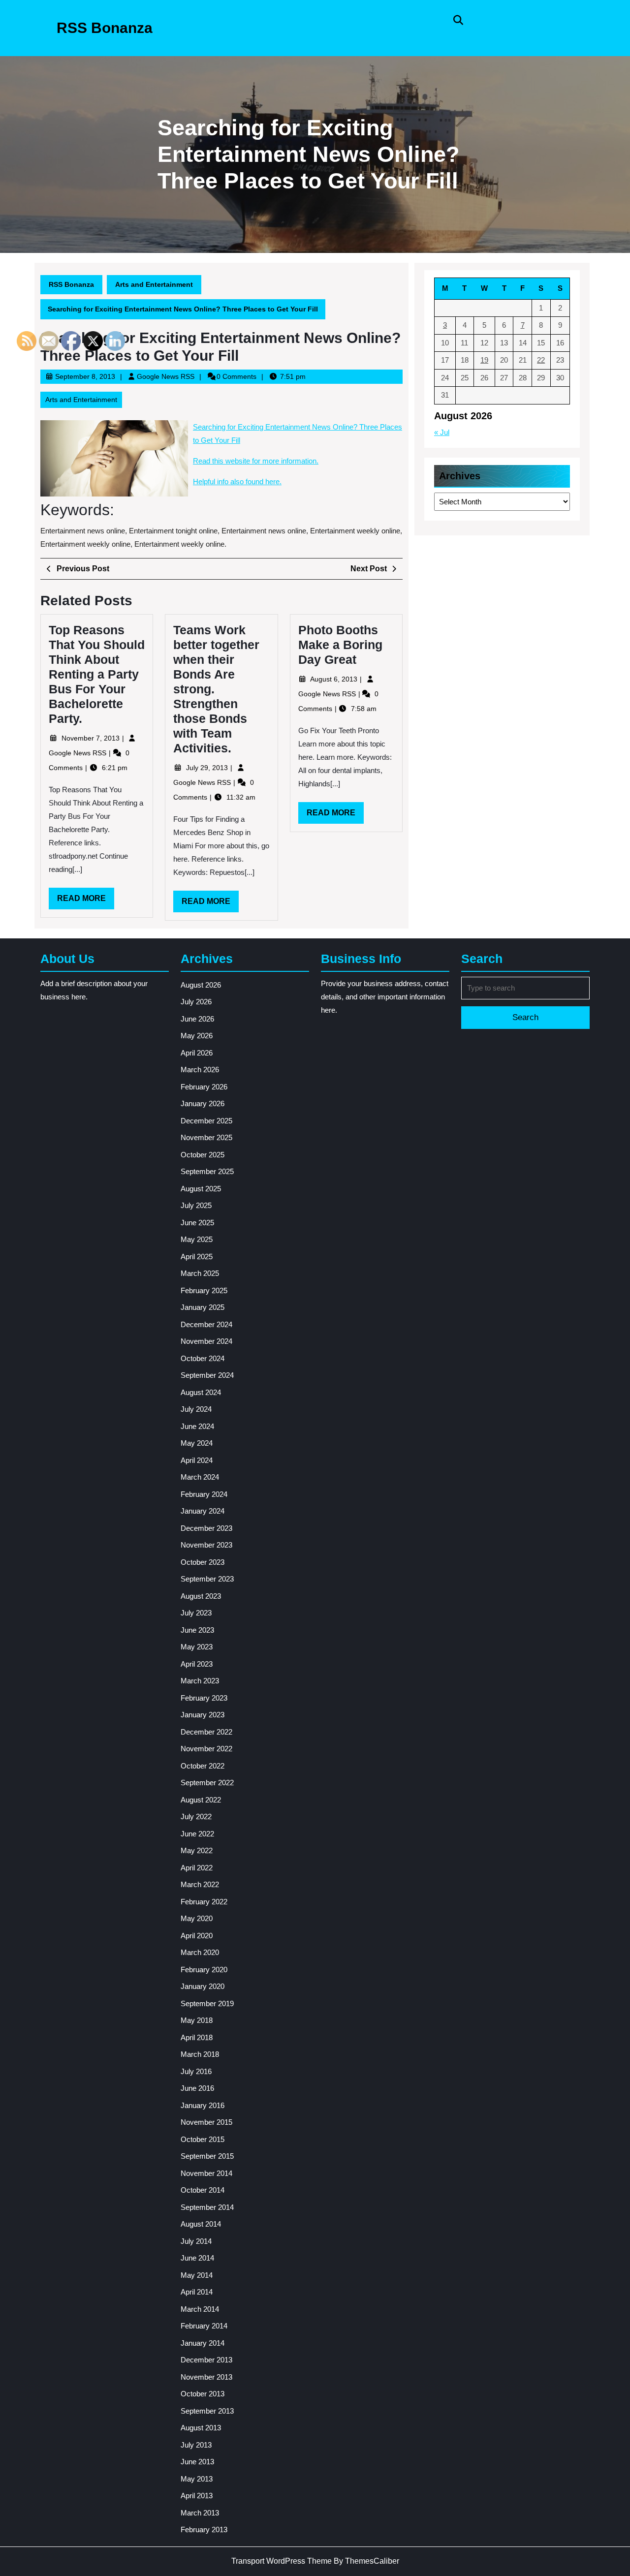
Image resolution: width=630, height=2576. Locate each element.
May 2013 (197, 2479)
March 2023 (200, 1681)
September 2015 (207, 2156)
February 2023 (204, 1698)
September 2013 (207, 2411)
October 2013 (203, 2394)
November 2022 (206, 1749)
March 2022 (200, 1884)
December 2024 (206, 1324)
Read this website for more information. (256, 461)
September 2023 (207, 1579)
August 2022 (201, 1800)
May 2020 (197, 1918)
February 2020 (204, 1970)
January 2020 (203, 1986)
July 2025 (196, 1205)
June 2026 (197, 1019)
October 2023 (203, 1562)
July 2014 (196, 2241)
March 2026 (200, 1070)
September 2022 (207, 1783)
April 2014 (197, 2292)
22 (541, 360)
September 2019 (207, 2003)
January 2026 (203, 1103)
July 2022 (196, 1816)
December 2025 (206, 1121)
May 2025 (197, 1239)
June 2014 (197, 2258)
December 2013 (206, 2360)
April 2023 (197, 1664)
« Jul (442, 432)
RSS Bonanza (105, 28)
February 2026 (204, 1087)
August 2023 (201, 1596)
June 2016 (197, 2088)
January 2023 (203, 1715)
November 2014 (206, 2173)
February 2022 (204, 1902)
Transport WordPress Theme (282, 2561)
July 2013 (196, 2445)
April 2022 (197, 1868)
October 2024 (203, 1358)
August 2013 (201, 2428)
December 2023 (206, 1528)
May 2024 (197, 1443)
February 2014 (204, 2326)
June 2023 (197, 1630)
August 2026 (201, 985)
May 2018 (197, 2020)
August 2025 (201, 1189)
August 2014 (201, 2224)
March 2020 (200, 1952)
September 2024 (207, 1375)
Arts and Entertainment (154, 284)
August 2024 (201, 1392)
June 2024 (197, 1426)
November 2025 (206, 1137)
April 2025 (197, 1257)
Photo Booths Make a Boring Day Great (340, 645)
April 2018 (197, 2037)
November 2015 (206, 2122)
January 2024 (203, 1511)
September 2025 (207, 1171)
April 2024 (197, 1460)
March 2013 (200, 2513)
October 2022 (203, 1766)
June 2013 (197, 2462)
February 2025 (204, 1290)
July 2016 (196, 2071)
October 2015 (203, 2139)
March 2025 (200, 1273)
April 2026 (197, 1053)
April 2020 (197, 1936)
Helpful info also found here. (237, 481)
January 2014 (203, 2343)
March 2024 (200, 1477)
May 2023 (197, 1647)
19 (484, 360)
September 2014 (207, 2207)
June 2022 (197, 1834)
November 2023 (206, 1545)
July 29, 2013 (208, 768)
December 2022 (206, 1732)
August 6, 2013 (335, 679)
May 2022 (197, 1850)
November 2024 (206, 1341)
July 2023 (196, 1613)
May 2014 (197, 2275)
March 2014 (200, 2309)
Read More (210, 904)
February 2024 (204, 1494)
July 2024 (196, 1409)
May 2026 (197, 1036)
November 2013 (206, 2377)
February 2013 (204, 2529)
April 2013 (197, 2496)
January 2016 (203, 2105)
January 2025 (203, 1307)
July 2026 (196, 1002)
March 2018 (200, 2054)
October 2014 (203, 2190)
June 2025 (197, 1223)
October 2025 (203, 1155)
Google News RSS (166, 376)
